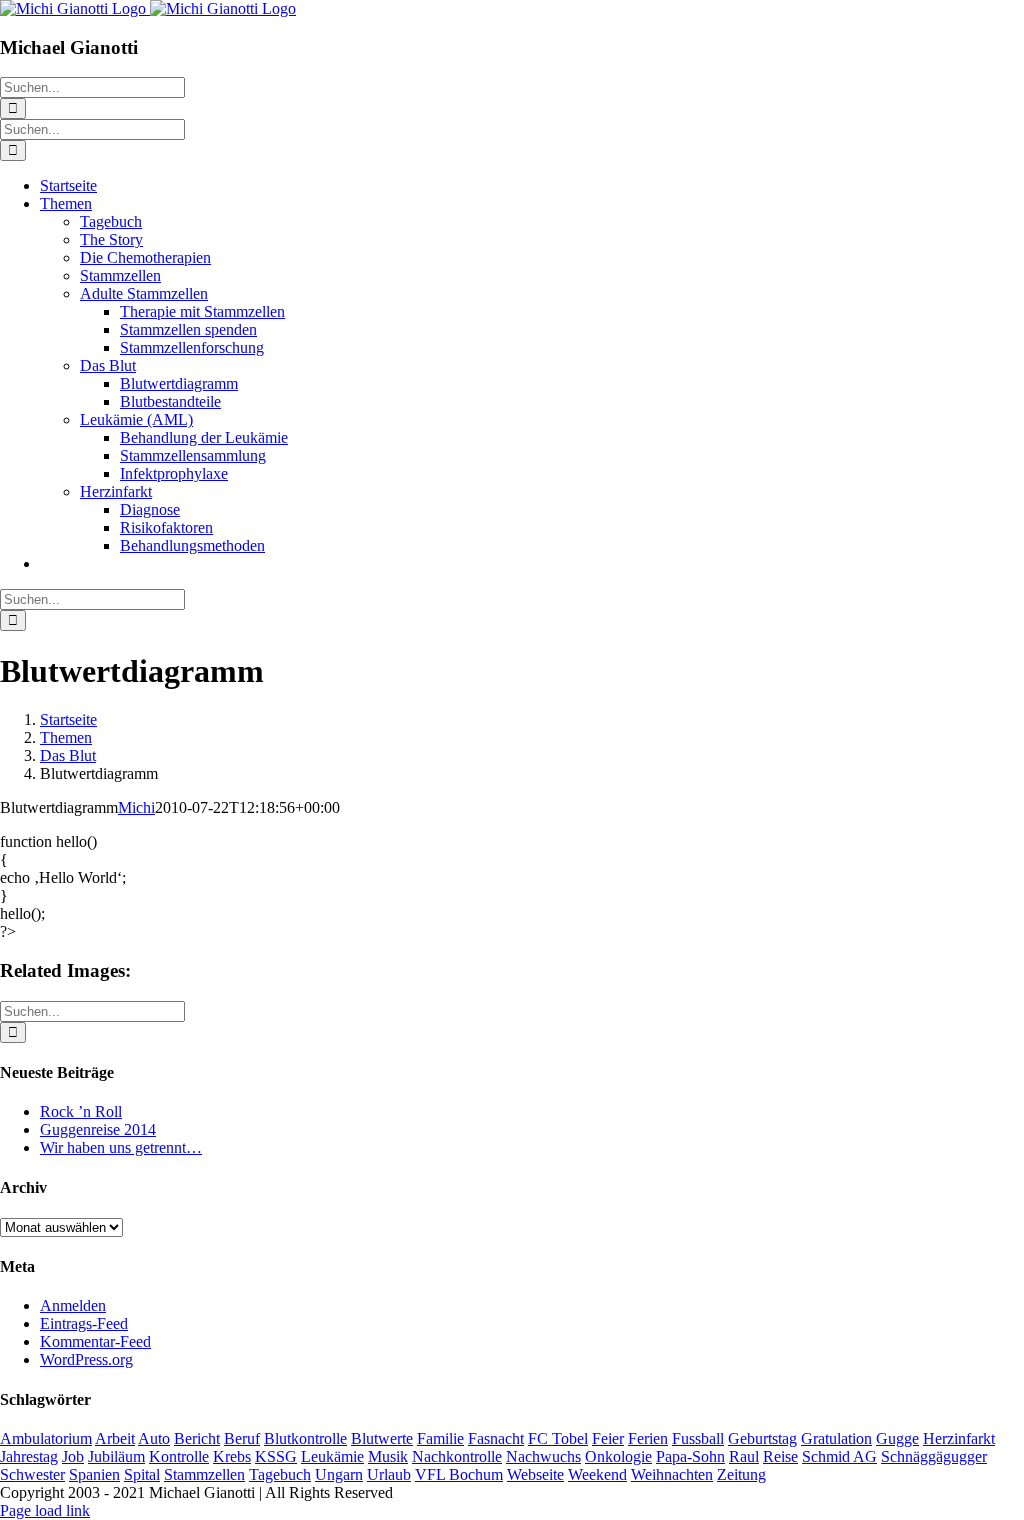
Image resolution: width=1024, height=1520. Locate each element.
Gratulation (836, 1438)
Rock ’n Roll (81, 1111)
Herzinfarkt (959, 1438)
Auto (154, 1438)
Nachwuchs (543, 1456)
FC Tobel (558, 1438)
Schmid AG (839, 1456)
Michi (136, 807)
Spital (142, 1474)
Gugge (897, 1438)
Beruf (242, 1438)
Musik (388, 1456)
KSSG (276, 1456)
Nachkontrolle (457, 1456)
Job (73, 1456)
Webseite (535, 1474)
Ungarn (339, 1474)
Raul (744, 1456)
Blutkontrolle (305, 1438)
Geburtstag (762, 1438)
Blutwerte (382, 1438)
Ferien (648, 1438)
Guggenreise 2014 (98, 1129)
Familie (440, 1438)
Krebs (232, 1456)
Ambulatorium (46, 1438)
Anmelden (73, 1305)
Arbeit (115, 1438)
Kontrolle (179, 1456)
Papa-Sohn (690, 1456)
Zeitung (741, 1474)
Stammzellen (204, 1474)
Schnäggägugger (934, 1456)
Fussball (698, 1438)
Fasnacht (496, 1438)
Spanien (94, 1474)
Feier (608, 1438)
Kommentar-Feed (95, 1341)
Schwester (32, 1474)
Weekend (597, 1474)
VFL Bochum (459, 1474)
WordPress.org (86, 1359)
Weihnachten (672, 1474)
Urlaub (389, 1474)
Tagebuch (280, 1474)
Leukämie (332, 1456)
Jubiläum (116, 1456)
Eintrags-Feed (84, 1323)
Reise (780, 1456)
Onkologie (618, 1456)
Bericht (197, 1438)
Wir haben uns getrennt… (121, 1147)
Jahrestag (29, 1456)
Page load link (45, 1510)
